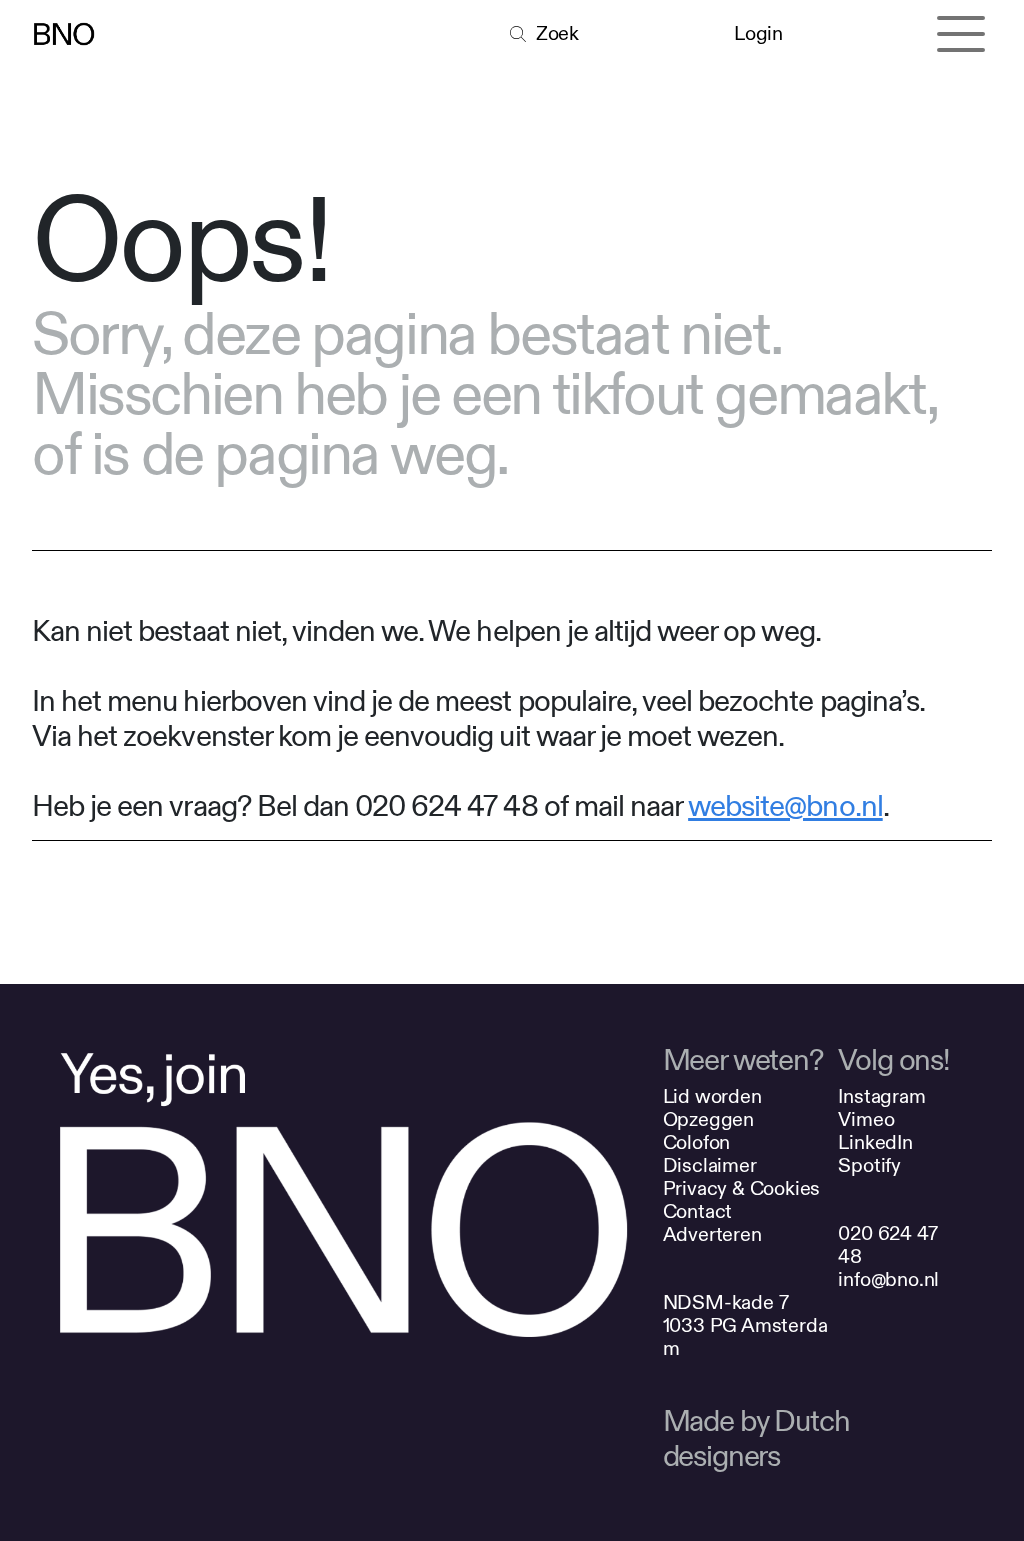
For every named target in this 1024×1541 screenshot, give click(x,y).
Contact (698, 1211)
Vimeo (866, 1119)
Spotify (869, 1165)
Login (758, 33)
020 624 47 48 (887, 1245)
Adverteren (712, 1234)
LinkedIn (875, 1142)
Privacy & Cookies (742, 1188)
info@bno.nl (888, 1279)
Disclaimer (710, 1165)
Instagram (881, 1096)
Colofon (697, 1142)
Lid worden (712, 1096)
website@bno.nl (785, 807)
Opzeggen (708, 1119)
